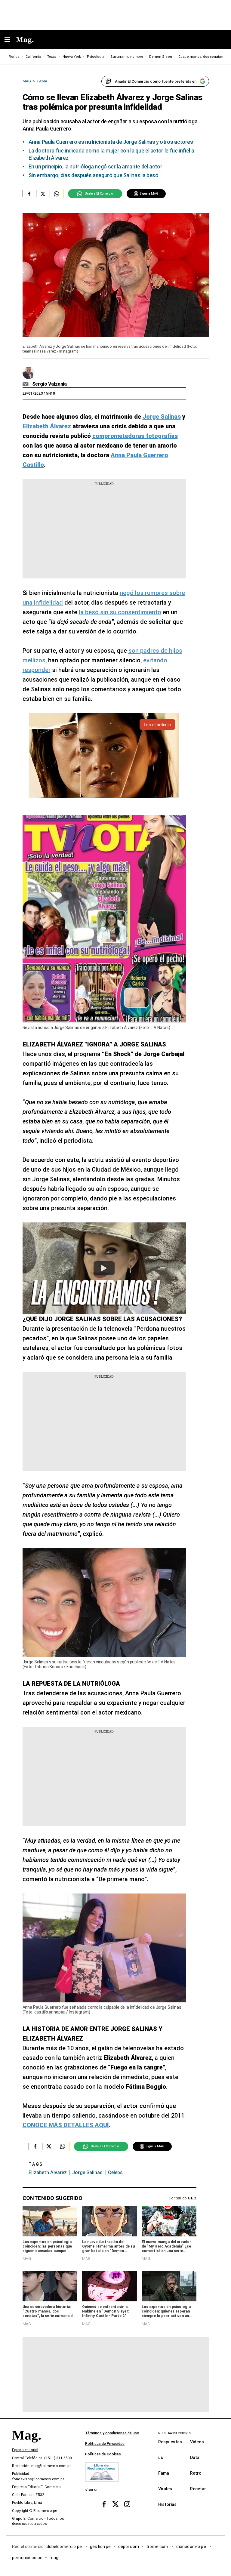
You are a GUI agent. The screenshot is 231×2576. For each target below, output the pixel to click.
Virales (165, 2489)
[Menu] (10, 40)
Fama (164, 2473)
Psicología (96, 57)
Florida (14, 57)
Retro (196, 2473)
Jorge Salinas (87, 2172)
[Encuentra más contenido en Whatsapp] (56, 194)
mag (54, 2558)
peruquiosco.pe (27, 2558)
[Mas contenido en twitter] (116, 2504)
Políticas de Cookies (103, 2454)
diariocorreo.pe (191, 2547)
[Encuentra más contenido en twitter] (43, 194)
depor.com (129, 2547)
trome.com (158, 2547)
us (161, 2457)
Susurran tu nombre (127, 57)
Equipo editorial (25, 2450)
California (33, 57)
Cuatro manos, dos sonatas (201, 57)
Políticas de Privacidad (105, 2444)
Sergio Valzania (50, 384)
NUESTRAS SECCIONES (175, 2433)
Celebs (115, 2172)
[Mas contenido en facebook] (104, 2504)
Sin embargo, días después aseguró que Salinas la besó (94, 175)
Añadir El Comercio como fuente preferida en (156, 81)
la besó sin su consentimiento (120, 612)
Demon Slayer (161, 57)
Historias (167, 2504)
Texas (52, 57)
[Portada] (26, 2445)
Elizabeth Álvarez (48, 2172)
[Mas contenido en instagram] (127, 2504)
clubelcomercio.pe (64, 2547)
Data (195, 2457)
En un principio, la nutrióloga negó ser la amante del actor (95, 166)
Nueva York (72, 57)
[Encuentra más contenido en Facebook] (29, 194)
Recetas (198, 2489)
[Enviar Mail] (26, 384)
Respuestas (170, 2442)
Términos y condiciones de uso (112, 2433)
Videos (197, 2442)
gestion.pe (100, 2547)
